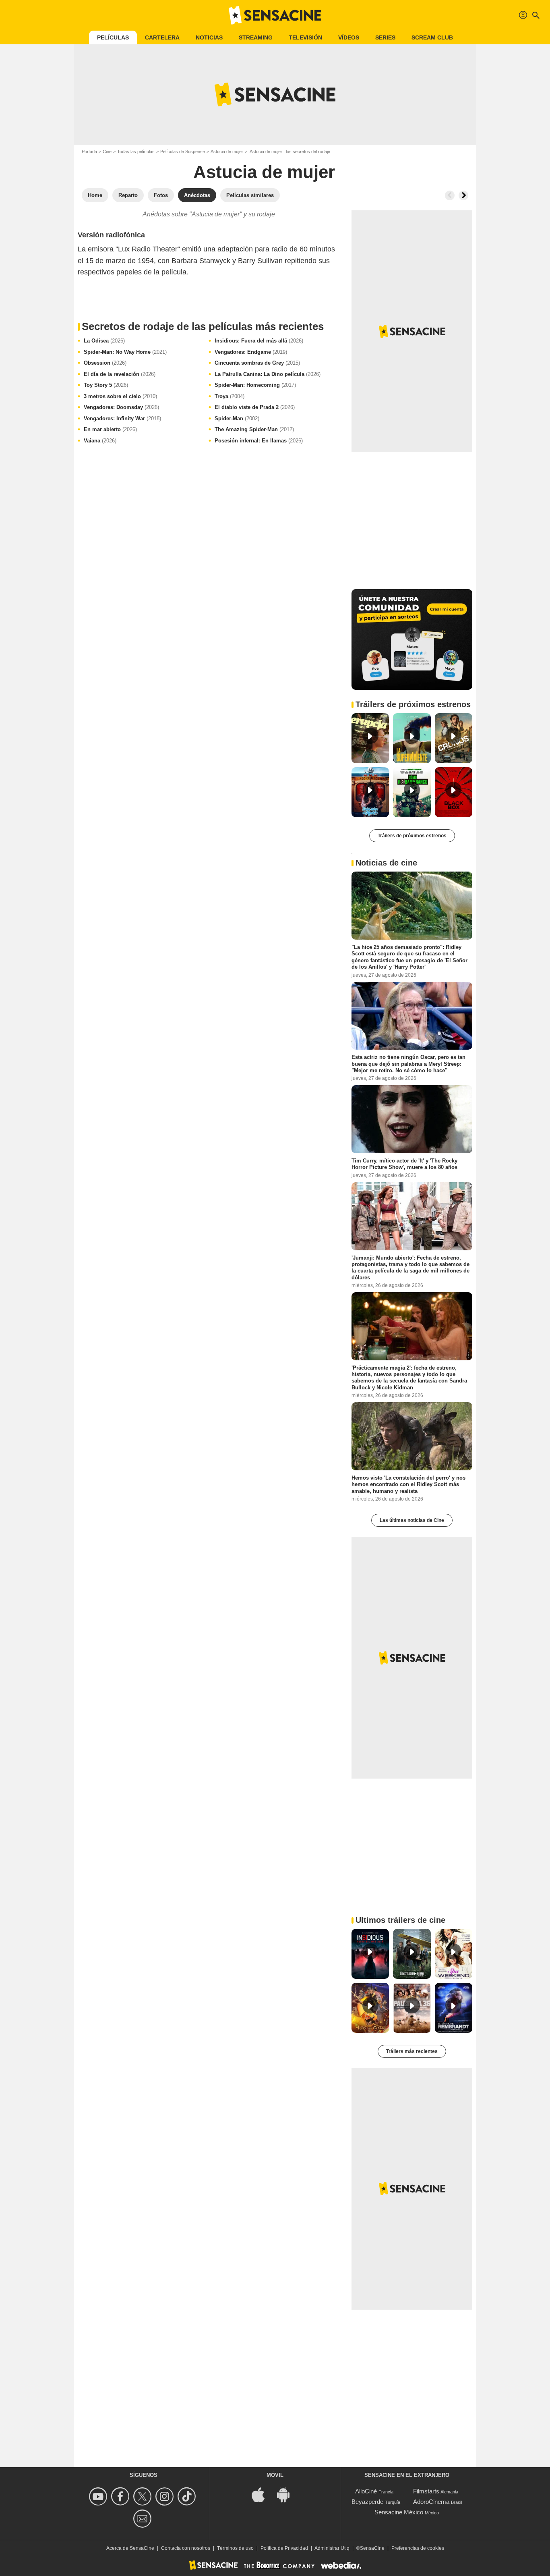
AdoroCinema (431, 2502)
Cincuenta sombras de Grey (257, 363)
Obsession (105, 363)
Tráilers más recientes (412, 2051)
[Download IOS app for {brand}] (263, 2494)
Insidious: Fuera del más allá (259, 341)
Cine (107, 152)
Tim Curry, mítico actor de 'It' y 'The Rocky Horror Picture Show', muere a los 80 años (404, 1164)
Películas (113, 37)
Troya (230, 396)
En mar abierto (110, 429)
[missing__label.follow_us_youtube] (99, 2496)
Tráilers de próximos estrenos (412, 836)
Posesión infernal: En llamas (259, 441)
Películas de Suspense (183, 152)
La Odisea (104, 341)
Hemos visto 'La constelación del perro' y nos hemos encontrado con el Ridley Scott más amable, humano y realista (408, 1484)
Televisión (305, 37)
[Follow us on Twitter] (144, 2496)
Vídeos (349, 37)
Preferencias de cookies (418, 2548)
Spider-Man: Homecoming (255, 385)
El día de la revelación (120, 374)
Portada (89, 152)
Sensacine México (399, 2512)
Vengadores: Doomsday (121, 407)
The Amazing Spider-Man (254, 429)
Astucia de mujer (227, 152)
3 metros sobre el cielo (120, 396)
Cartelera (162, 37)
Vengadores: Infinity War (122, 418)
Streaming (256, 37)
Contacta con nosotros (186, 2548)
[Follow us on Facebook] (121, 2496)
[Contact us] (144, 2519)
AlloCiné (366, 2491)
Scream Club (432, 37)
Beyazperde (367, 2502)
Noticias (209, 37)
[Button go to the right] (463, 195)
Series (385, 37)
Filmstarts (426, 2491)
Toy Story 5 (106, 385)
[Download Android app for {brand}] (287, 2494)
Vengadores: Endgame (251, 352)
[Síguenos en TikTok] (188, 2496)
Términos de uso (235, 2548)
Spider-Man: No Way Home (125, 352)
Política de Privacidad (284, 2548)
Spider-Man (237, 418)
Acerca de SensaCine (130, 2548)
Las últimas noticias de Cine (412, 1520)
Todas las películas (136, 152)
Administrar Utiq (332, 2548)
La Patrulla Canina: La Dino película (268, 374)
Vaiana (100, 441)
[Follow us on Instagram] (166, 2496)
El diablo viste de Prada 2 (255, 407)
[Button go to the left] (450, 195)
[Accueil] (275, 15)
